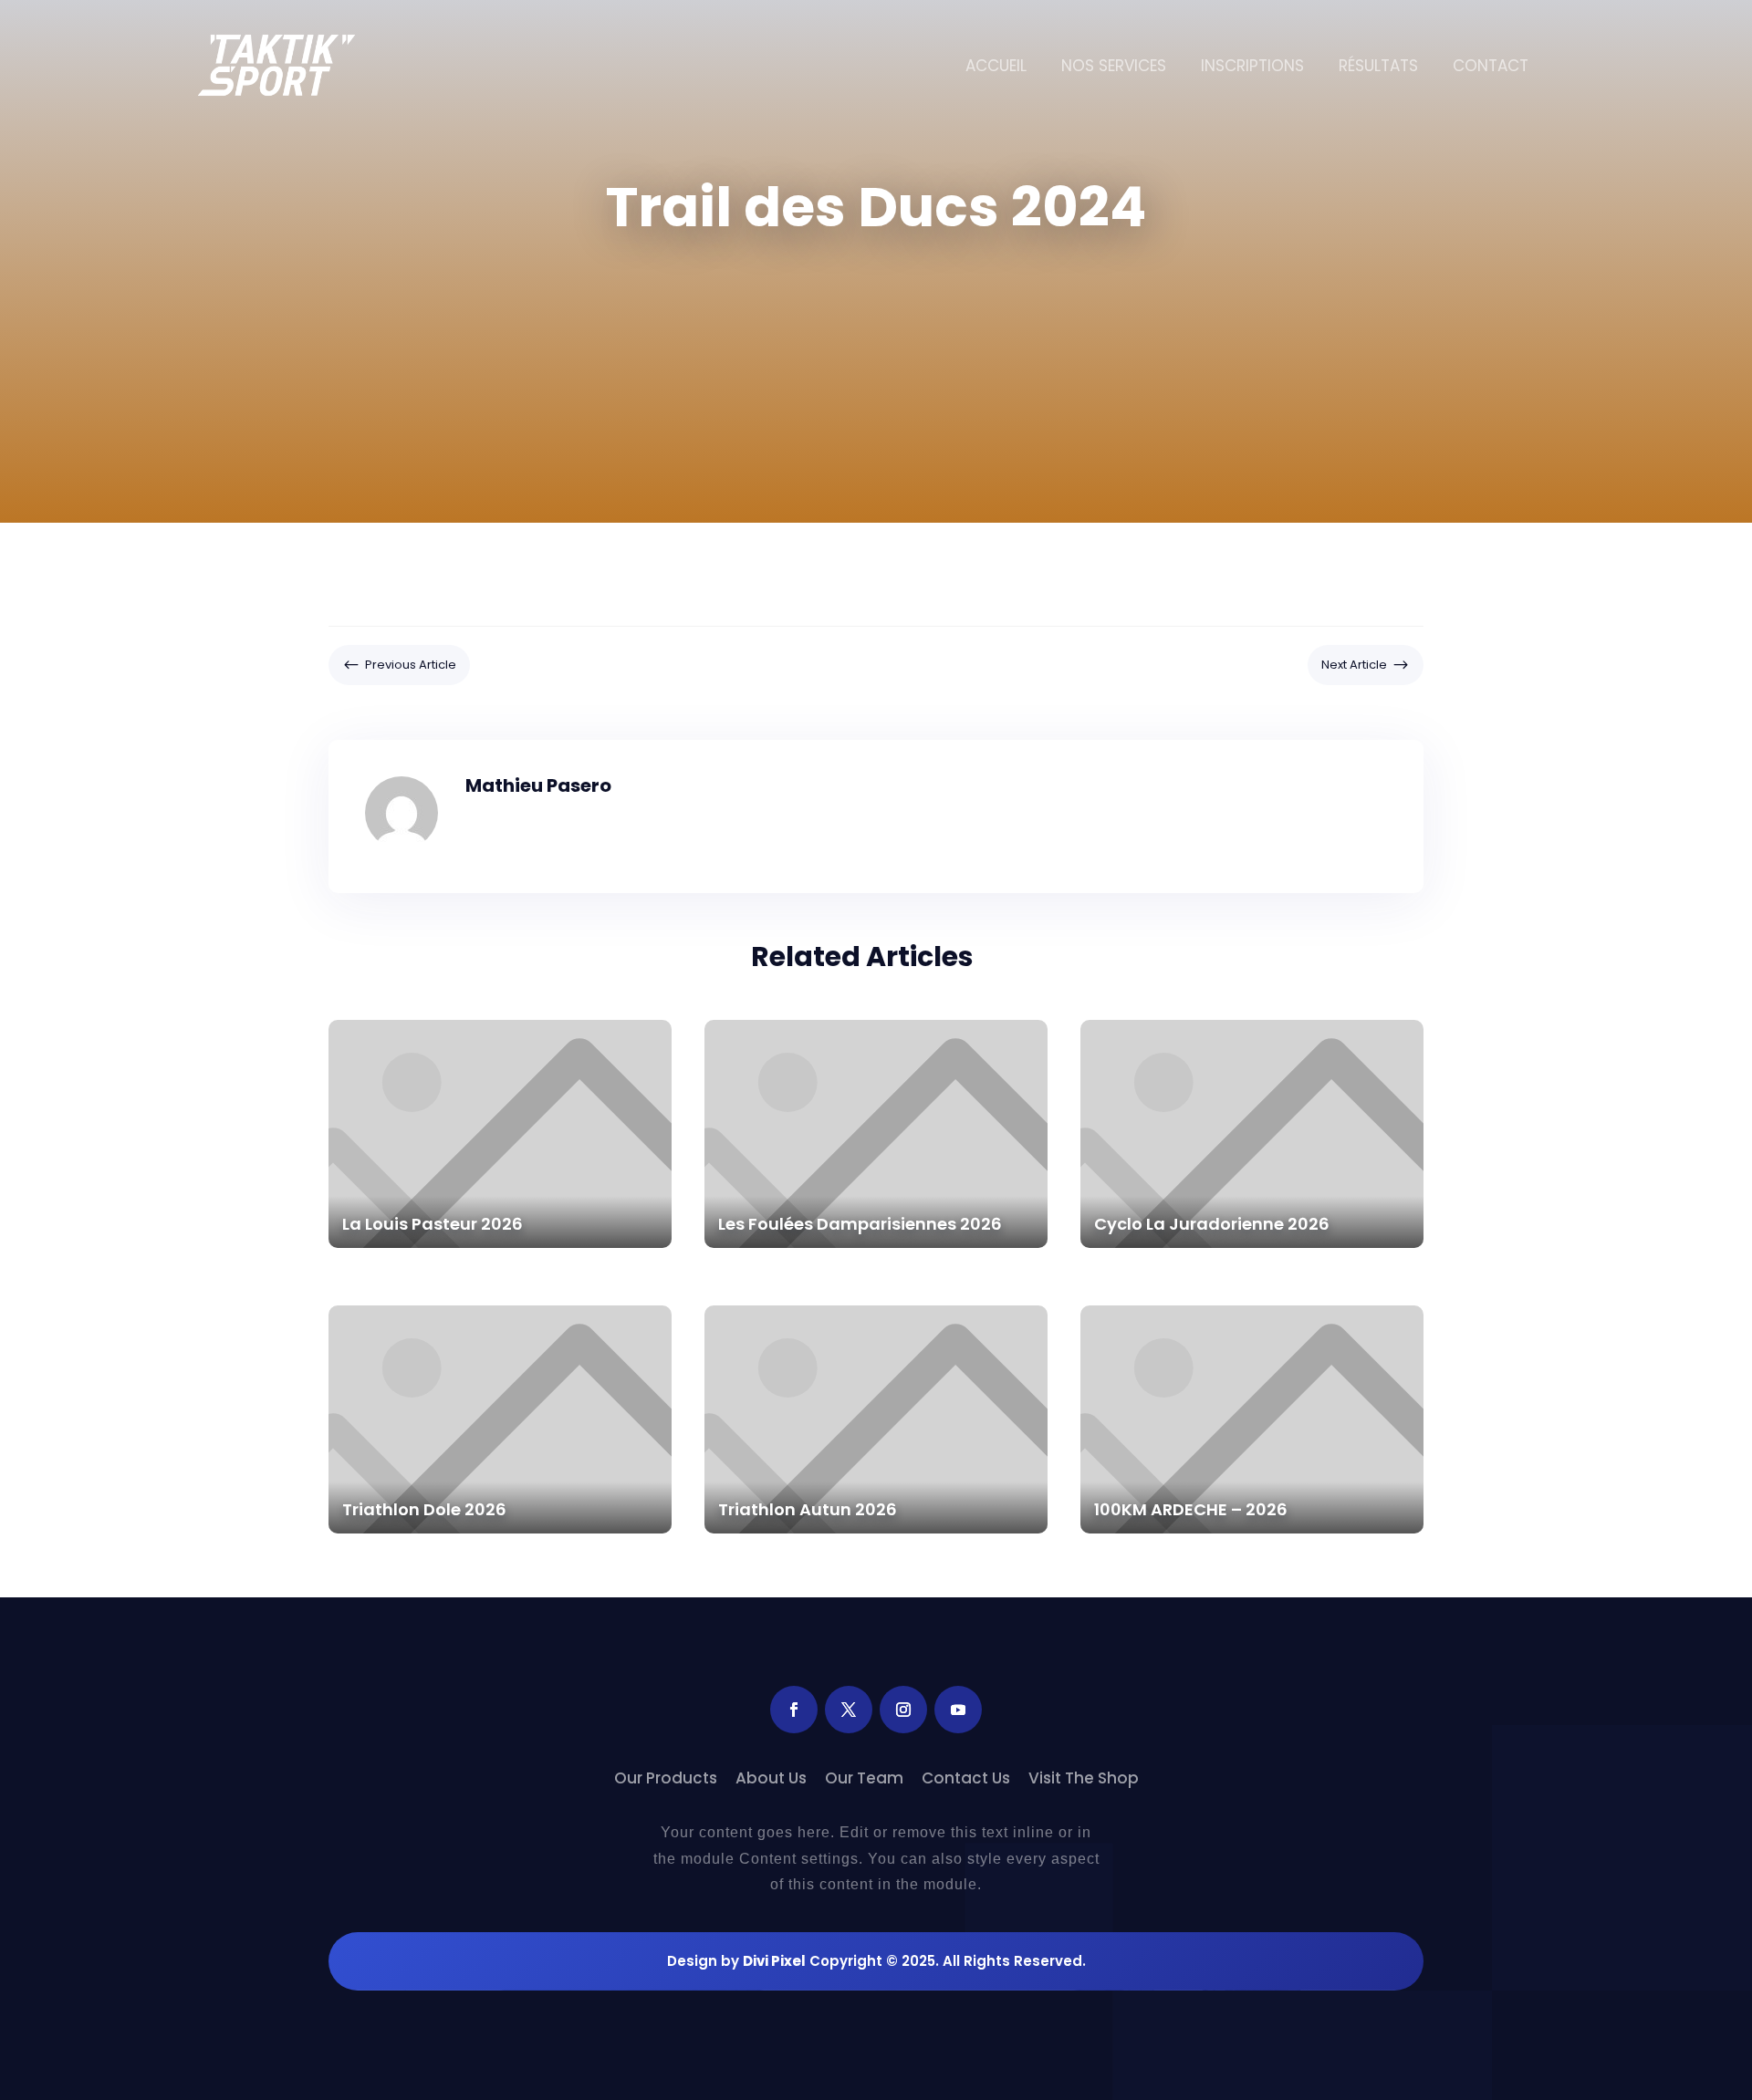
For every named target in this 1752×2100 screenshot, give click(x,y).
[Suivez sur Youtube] (958, 1710)
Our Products (666, 1778)
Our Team (864, 1778)
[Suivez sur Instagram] (903, 1710)
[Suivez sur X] (849, 1710)
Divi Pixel (774, 1961)
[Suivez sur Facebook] (794, 1710)
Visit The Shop (1084, 1778)
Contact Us (966, 1778)
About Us (771, 1778)
